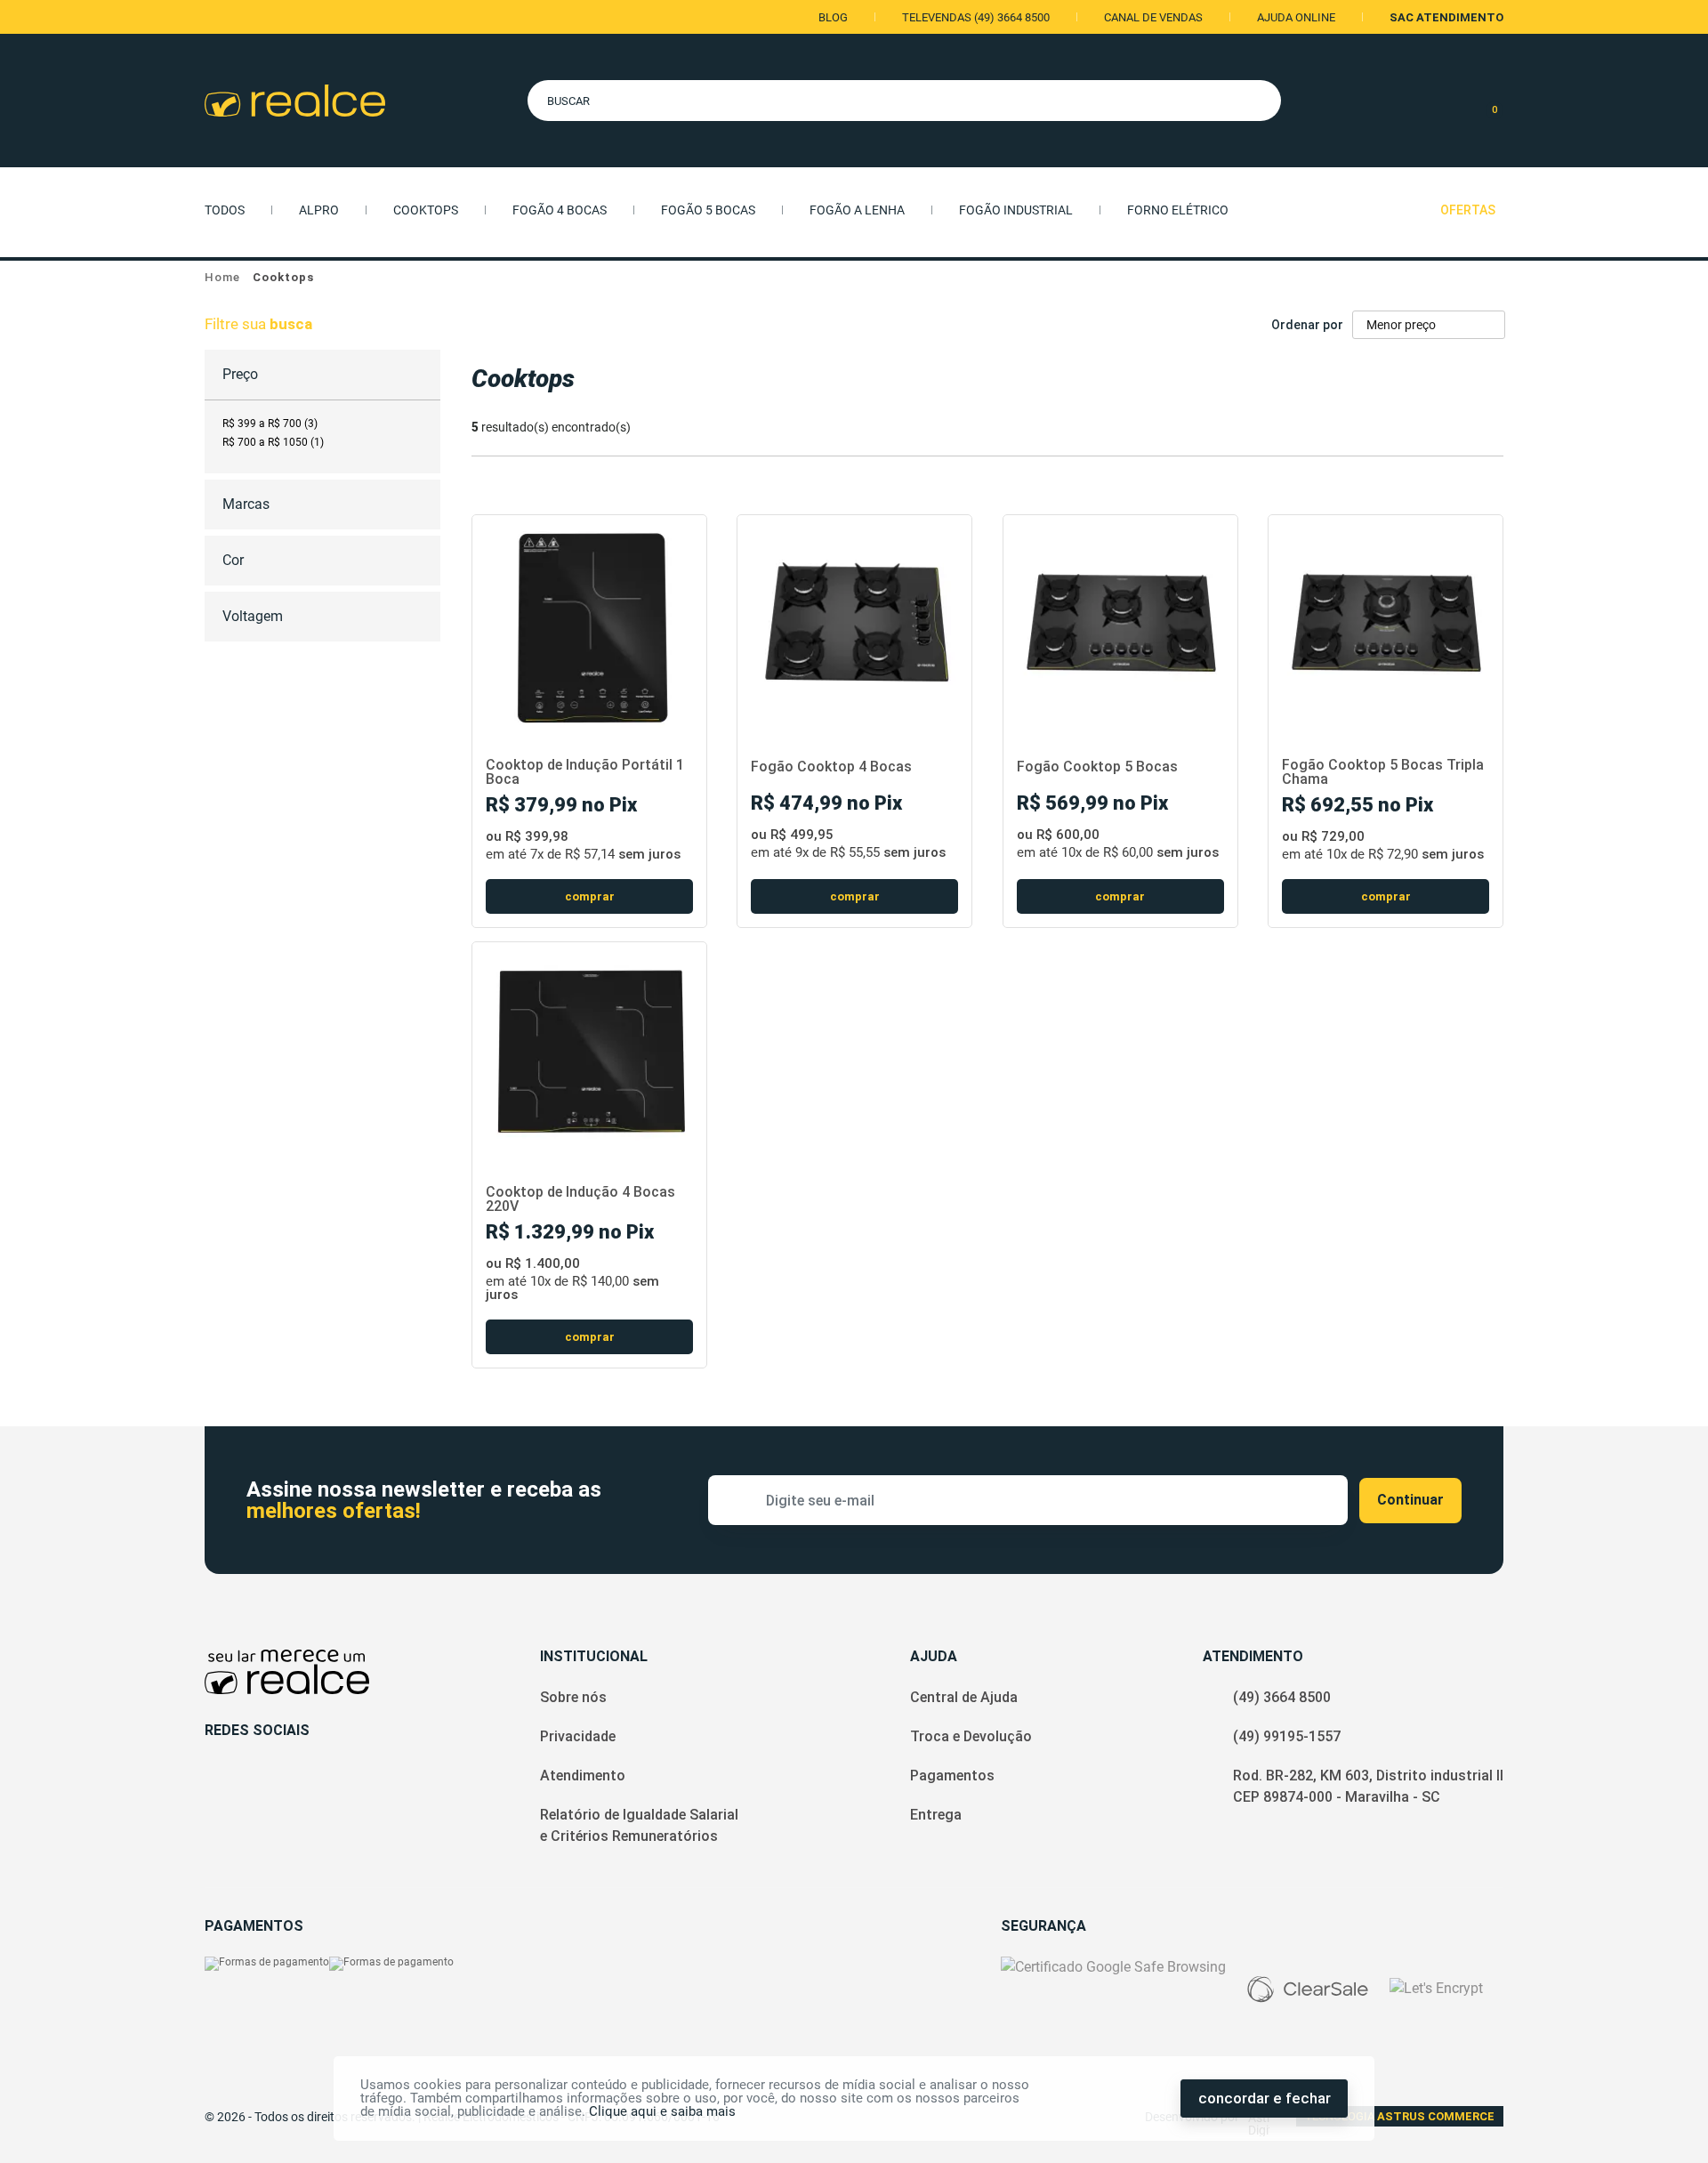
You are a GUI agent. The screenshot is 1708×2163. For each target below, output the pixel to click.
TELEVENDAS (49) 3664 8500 (976, 17)
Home (222, 277)
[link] (270, 424)
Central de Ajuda (964, 1697)
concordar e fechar (1265, 2098)
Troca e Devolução (971, 1736)
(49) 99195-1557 (1287, 1736)
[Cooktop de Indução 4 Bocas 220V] (589, 1050)
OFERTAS (1468, 210)
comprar (590, 896)
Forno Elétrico (1178, 210)
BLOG (833, 17)
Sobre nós (573, 1697)
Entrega (936, 1815)
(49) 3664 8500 (1282, 1697)
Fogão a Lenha (857, 210)
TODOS (225, 210)
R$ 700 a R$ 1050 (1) (273, 442)
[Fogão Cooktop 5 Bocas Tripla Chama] (1386, 623)
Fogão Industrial (1016, 210)
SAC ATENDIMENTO (1446, 17)
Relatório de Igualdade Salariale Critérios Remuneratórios (639, 1825)
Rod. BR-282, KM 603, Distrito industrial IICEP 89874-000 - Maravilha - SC (1368, 1786)
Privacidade (578, 1736)
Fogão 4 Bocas (560, 210)
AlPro (319, 210)
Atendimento (583, 1776)
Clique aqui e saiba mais (662, 2111)
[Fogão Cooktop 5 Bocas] (1120, 623)
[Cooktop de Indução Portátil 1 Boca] (589, 623)
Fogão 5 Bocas (708, 210)
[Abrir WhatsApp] (1668, 2118)
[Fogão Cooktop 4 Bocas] (854, 623)
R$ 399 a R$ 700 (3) (270, 424)
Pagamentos (952, 1776)
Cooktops (426, 210)
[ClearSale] (1308, 1989)
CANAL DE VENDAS (1153, 17)
